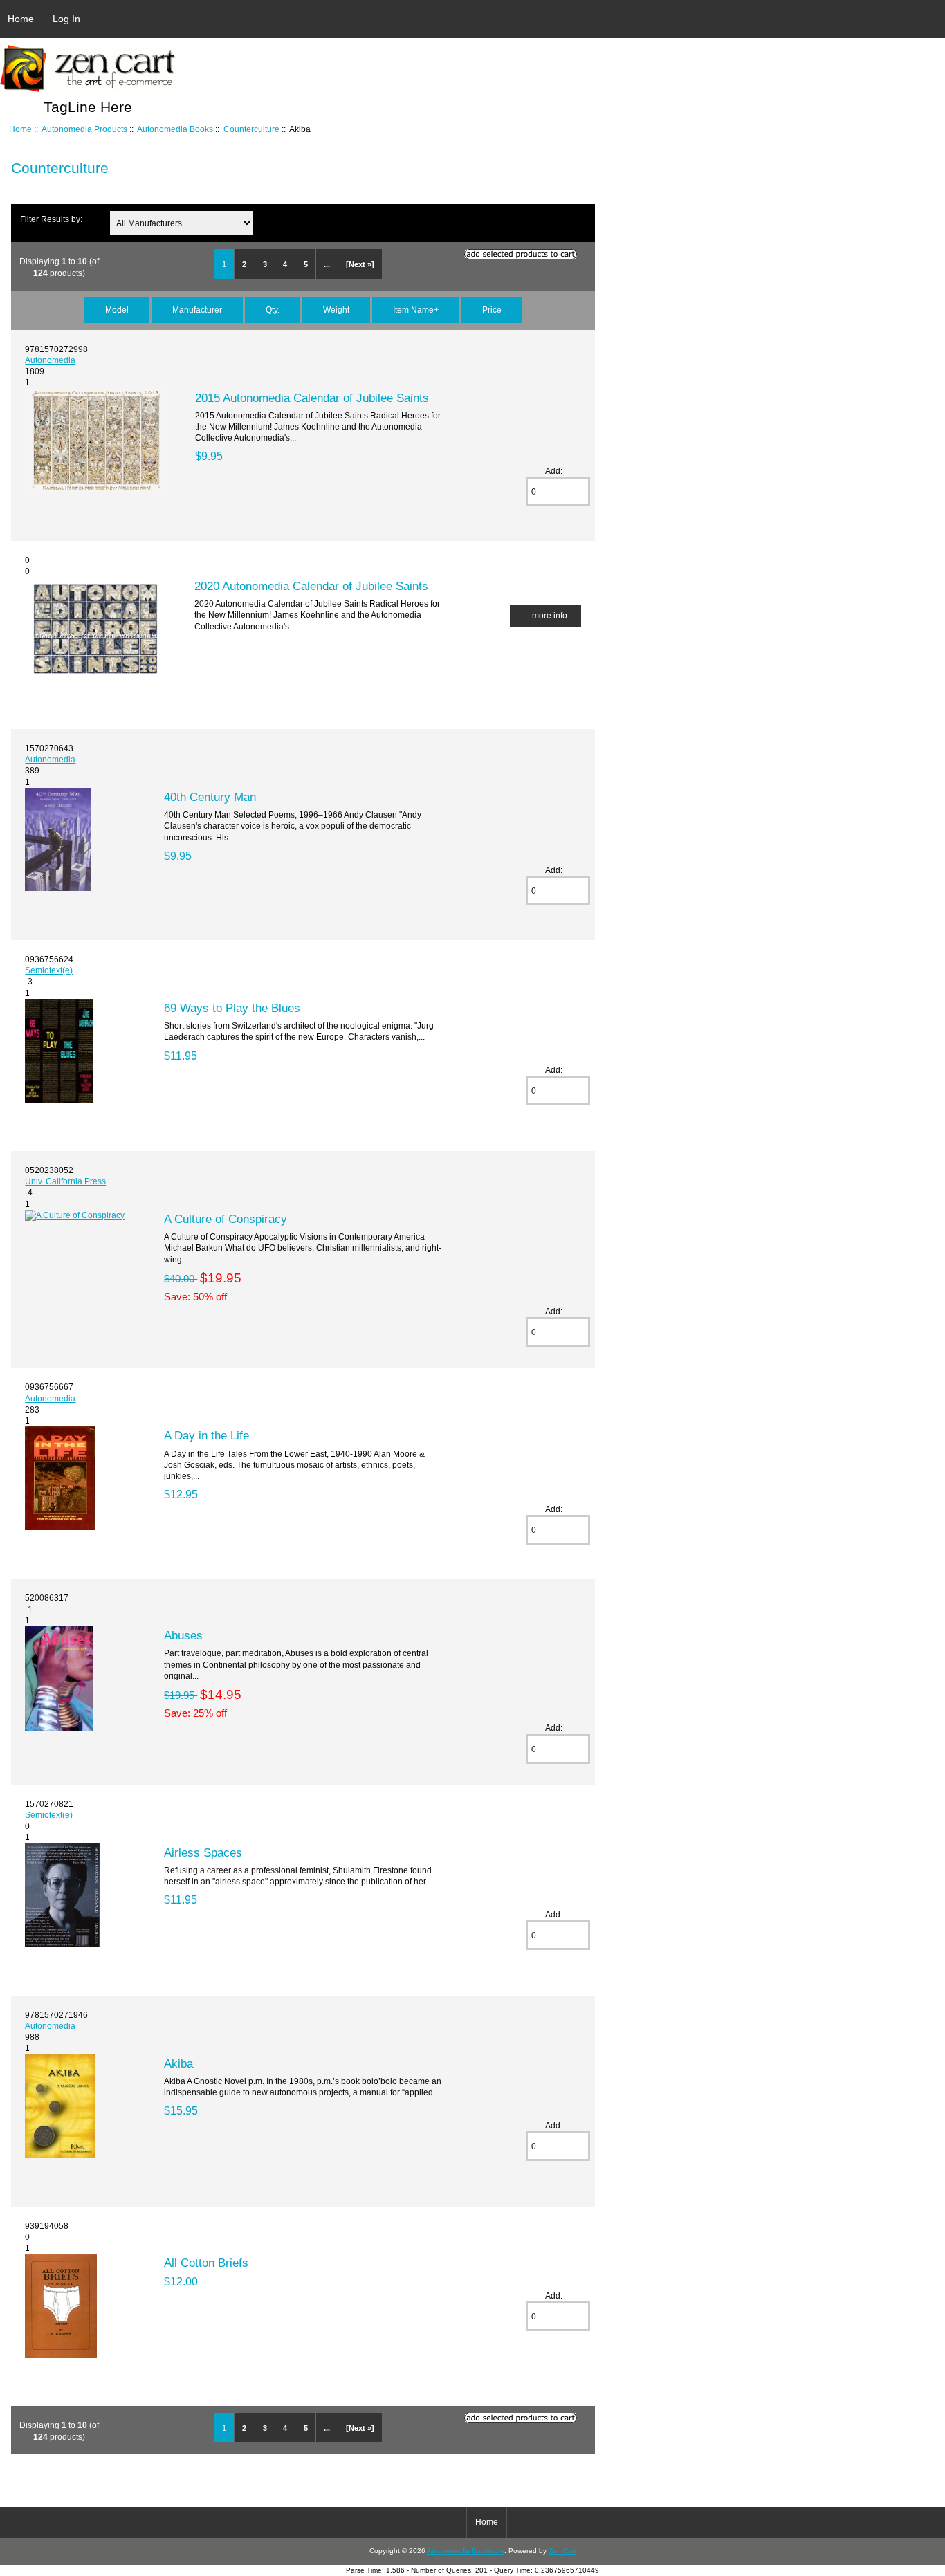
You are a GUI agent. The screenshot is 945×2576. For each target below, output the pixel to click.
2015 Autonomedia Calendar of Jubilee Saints (312, 398)
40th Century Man (210, 797)
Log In (66, 19)
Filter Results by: (51, 219)
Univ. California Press (65, 1181)
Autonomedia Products (84, 129)
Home (21, 19)
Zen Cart (562, 2551)
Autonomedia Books (175, 129)
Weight (336, 310)
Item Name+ (416, 310)
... (327, 264)
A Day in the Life (207, 1435)
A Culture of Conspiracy (226, 1219)
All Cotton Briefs (206, 2263)
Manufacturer (197, 310)
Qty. (273, 310)
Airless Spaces (203, 1852)
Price (492, 310)
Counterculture (251, 129)
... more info (545, 615)
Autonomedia (50, 360)
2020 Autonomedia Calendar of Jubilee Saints (311, 586)
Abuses (183, 1635)
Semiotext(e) (49, 970)
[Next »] (360, 264)
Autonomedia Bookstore (466, 2551)
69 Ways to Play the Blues (232, 1008)
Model (117, 310)
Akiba (178, 2063)
